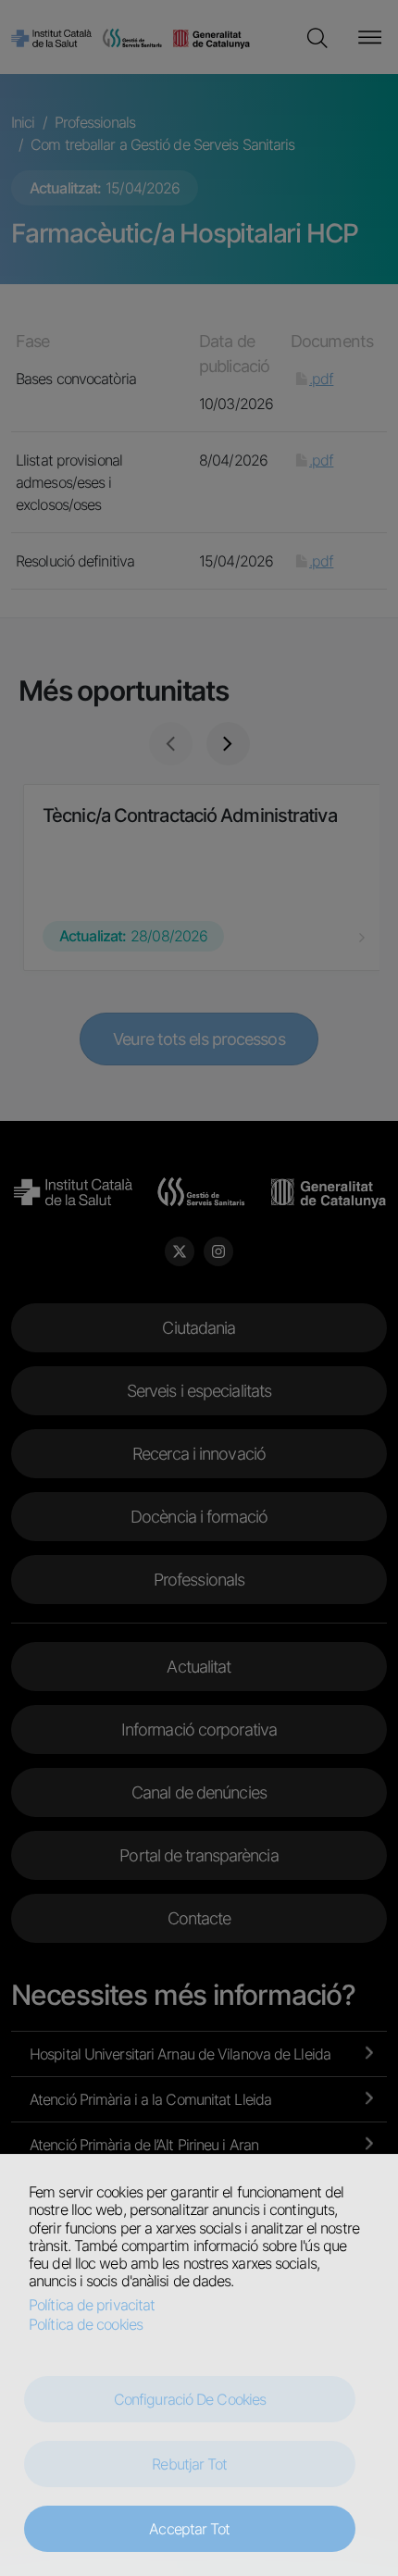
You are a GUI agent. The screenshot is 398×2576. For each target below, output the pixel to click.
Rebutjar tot (189, 2464)
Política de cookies (86, 2325)
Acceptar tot (189, 2529)
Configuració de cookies (190, 2399)
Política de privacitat (92, 2305)
